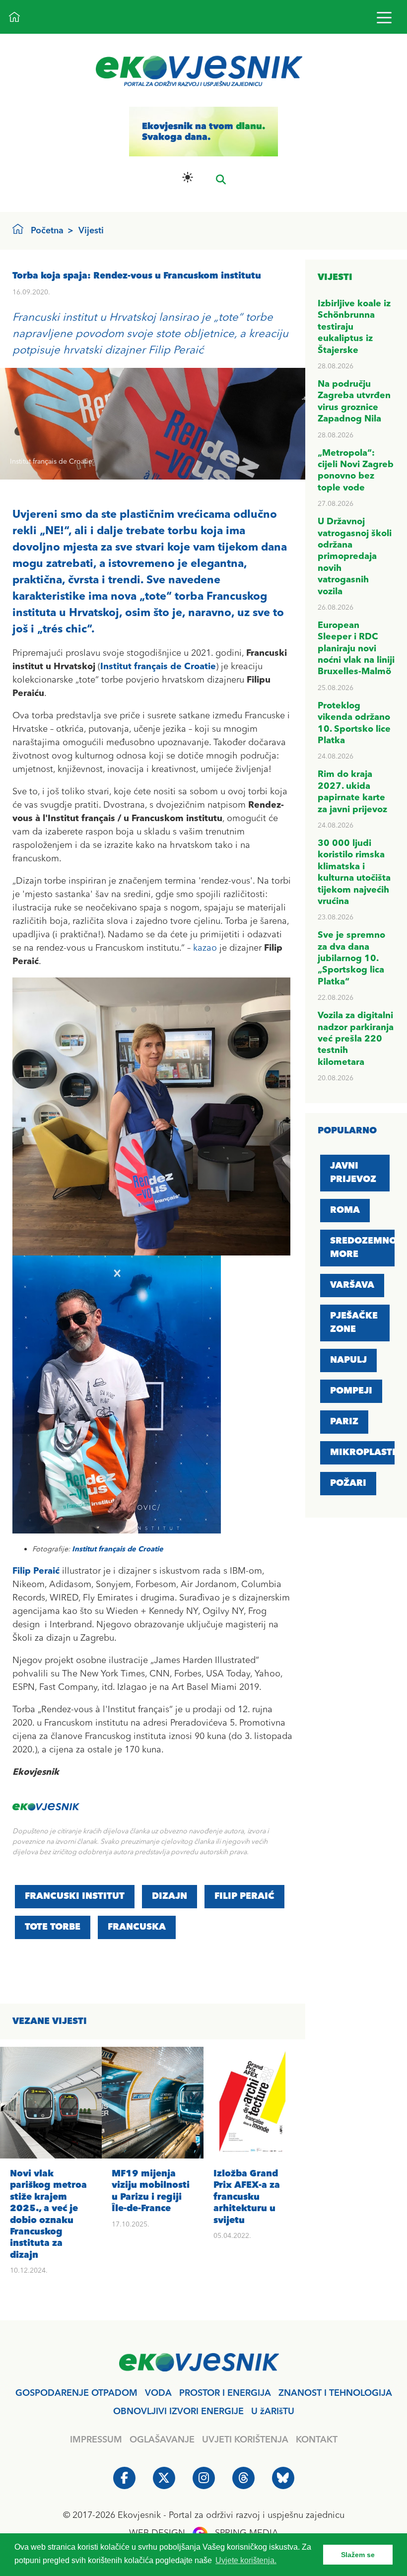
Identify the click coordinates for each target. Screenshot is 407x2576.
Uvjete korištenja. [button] (246, 2560)
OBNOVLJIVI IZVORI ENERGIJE (178, 2412)
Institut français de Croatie (158, 667)
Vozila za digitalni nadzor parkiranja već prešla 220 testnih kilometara (356, 1039)
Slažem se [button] (358, 2555)
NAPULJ (348, 1360)
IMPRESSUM (96, 2440)
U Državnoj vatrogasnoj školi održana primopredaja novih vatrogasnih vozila (355, 557)
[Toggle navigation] (384, 17)
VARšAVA (352, 1285)
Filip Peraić (36, 1571)
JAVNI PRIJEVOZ (353, 1173)
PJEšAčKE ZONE (354, 1323)
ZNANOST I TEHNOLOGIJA (335, 2393)
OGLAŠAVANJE (162, 2440)
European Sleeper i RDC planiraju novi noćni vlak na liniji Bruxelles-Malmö (356, 649)
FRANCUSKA (137, 1927)
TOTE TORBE (53, 1927)
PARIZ (344, 1422)
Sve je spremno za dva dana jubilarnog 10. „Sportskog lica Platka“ (351, 959)
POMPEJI (351, 1391)
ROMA (345, 1210)
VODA (158, 2393)
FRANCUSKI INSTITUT (75, 1896)
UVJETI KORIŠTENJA (245, 2440)
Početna (47, 231)
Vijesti (91, 231)
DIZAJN (170, 1896)
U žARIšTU (273, 2412)
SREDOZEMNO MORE (363, 1248)
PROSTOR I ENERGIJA (225, 2393)
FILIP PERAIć (244, 1896)
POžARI (348, 1483)
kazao (205, 948)
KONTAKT (317, 2440)
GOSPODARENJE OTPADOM (76, 2393)
